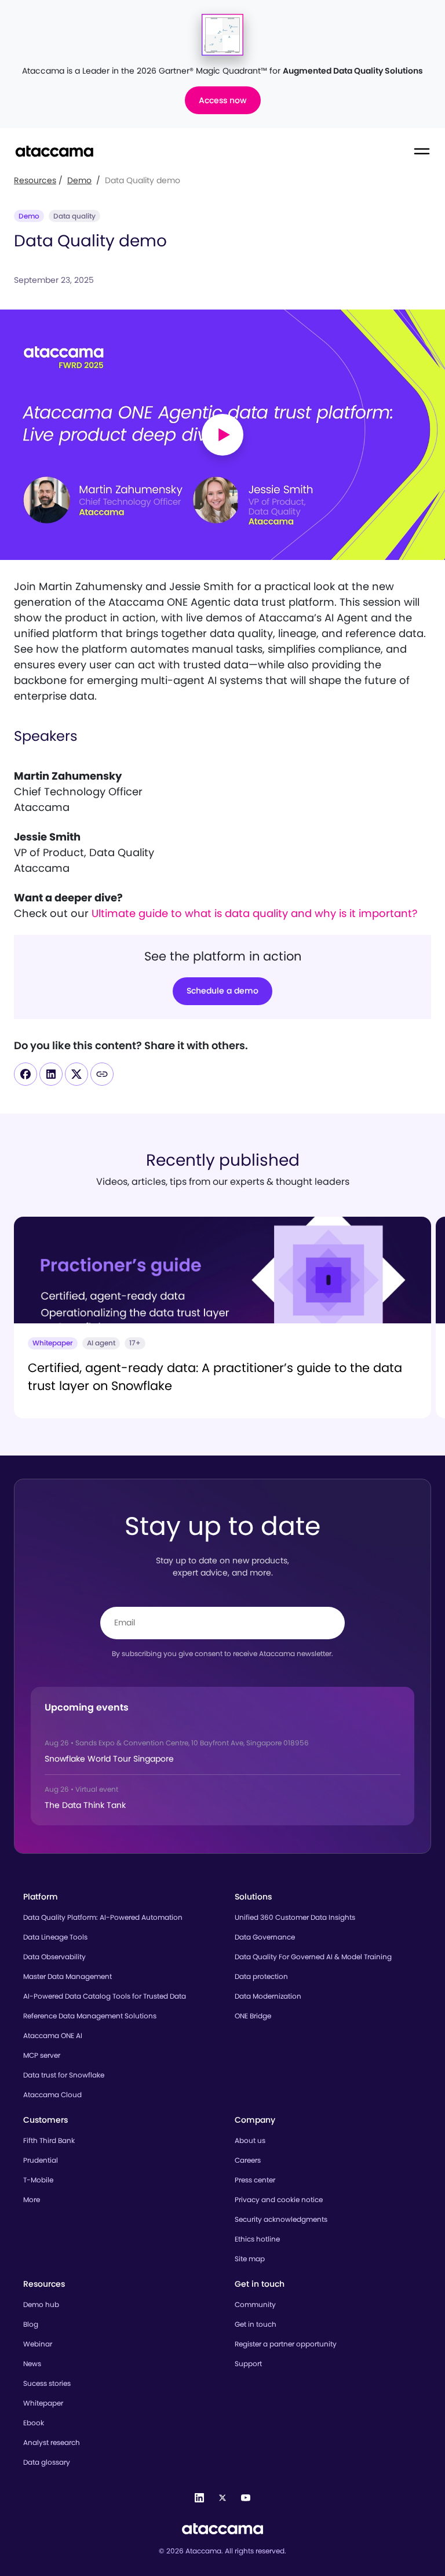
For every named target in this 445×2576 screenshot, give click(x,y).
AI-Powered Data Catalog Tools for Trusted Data (105, 1996)
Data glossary (47, 2462)
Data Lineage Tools (55, 1937)
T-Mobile (38, 2180)
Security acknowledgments (281, 2219)
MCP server (42, 2055)
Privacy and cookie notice (279, 2200)
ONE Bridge (253, 2016)
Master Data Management (68, 1976)
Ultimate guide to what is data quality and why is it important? (254, 913)
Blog (31, 2324)
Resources (35, 180)
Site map (250, 2259)
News (32, 2364)
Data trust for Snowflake (64, 2075)
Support (248, 2364)
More (32, 2200)
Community (255, 2304)
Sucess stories (47, 2383)
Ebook (34, 2423)
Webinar (38, 2344)
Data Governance (265, 1937)
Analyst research (52, 2442)
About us (250, 2140)
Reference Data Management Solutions (90, 2016)
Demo (79, 180)
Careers (248, 2160)
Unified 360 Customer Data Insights (295, 1917)
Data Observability (54, 1957)
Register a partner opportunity (286, 2344)
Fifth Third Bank (49, 2140)
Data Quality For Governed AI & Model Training (313, 1957)
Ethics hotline (257, 2239)
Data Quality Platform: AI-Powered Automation (103, 1917)
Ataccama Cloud (52, 2095)
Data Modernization (268, 1996)
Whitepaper (43, 2403)
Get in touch (256, 2324)
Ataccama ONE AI (53, 2035)
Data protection (261, 1976)
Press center (255, 2180)
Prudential (41, 2160)
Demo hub (41, 2304)
